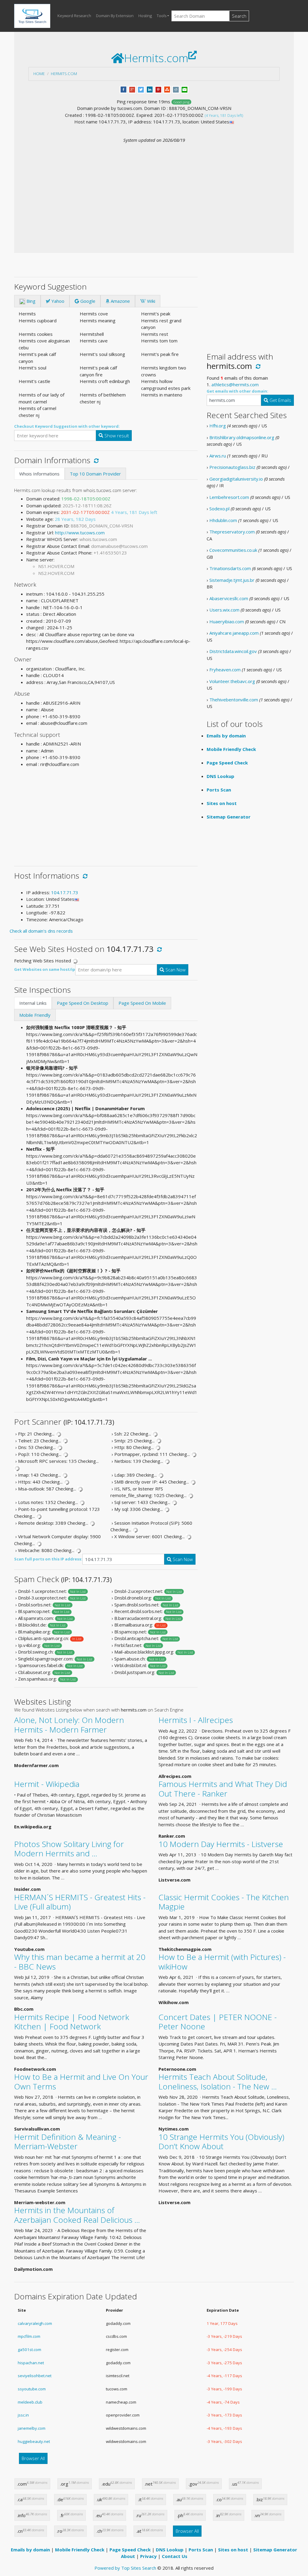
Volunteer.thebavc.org (232, 681)
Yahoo (57, 301)
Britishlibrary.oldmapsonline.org (242, 437)
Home (39, 74)
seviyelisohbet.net (35, 2376)
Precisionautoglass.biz (232, 467)
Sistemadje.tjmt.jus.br (232, 580)
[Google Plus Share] (132, 89)
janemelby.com (32, 2428)
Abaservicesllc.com (229, 598)
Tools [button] (162, 16)
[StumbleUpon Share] (167, 89)
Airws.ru (218, 456)
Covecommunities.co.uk (233, 550)
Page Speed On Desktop (83, 1003)
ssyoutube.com (32, 2389)
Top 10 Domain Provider (95, 474)
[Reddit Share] (176, 89)
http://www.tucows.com (80, 533)
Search (239, 16)
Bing (30, 301)
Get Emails (280, 400)
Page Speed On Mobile (142, 1003)
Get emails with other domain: (237, 391)
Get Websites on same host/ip (45, 969)
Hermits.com (64, 74)
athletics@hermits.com (235, 384)
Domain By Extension (115, 16)
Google (87, 301)
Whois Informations (39, 474)
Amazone (120, 301)
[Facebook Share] (123, 89)
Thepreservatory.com (232, 532)
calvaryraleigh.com (35, 2323)
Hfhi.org (218, 426)
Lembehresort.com (229, 497)
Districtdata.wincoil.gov (233, 651)
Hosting (145, 16)
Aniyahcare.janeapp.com (234, 633)
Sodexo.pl (219, 509)
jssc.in (23, 2415)
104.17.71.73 (65, 892)
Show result (116, 436)
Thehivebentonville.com (234, 700)
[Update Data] (95, 460)
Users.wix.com (224, 610)
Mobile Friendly (35, 1015)
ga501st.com (29, 2350)
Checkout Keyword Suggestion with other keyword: (67, 426)
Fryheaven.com (225, 670)
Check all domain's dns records (41, 931)
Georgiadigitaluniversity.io (236, 479)
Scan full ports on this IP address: (48, 1559)
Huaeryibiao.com (227, 621)
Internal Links (33, 1003)
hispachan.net (31, 2363)
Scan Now (175, 970)
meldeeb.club (30, 2402)
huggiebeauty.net (34, 2441)
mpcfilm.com (29, 2336)
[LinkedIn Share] (150, 89)
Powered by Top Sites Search (125, 2568)
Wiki (151, 301)
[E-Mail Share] (185, 89)
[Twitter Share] (141, 89)
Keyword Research (74, 16)
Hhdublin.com (223, 520)
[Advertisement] (154, 189)
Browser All (33, 2458)
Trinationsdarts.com (230, 568)
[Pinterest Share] (158, 89)
